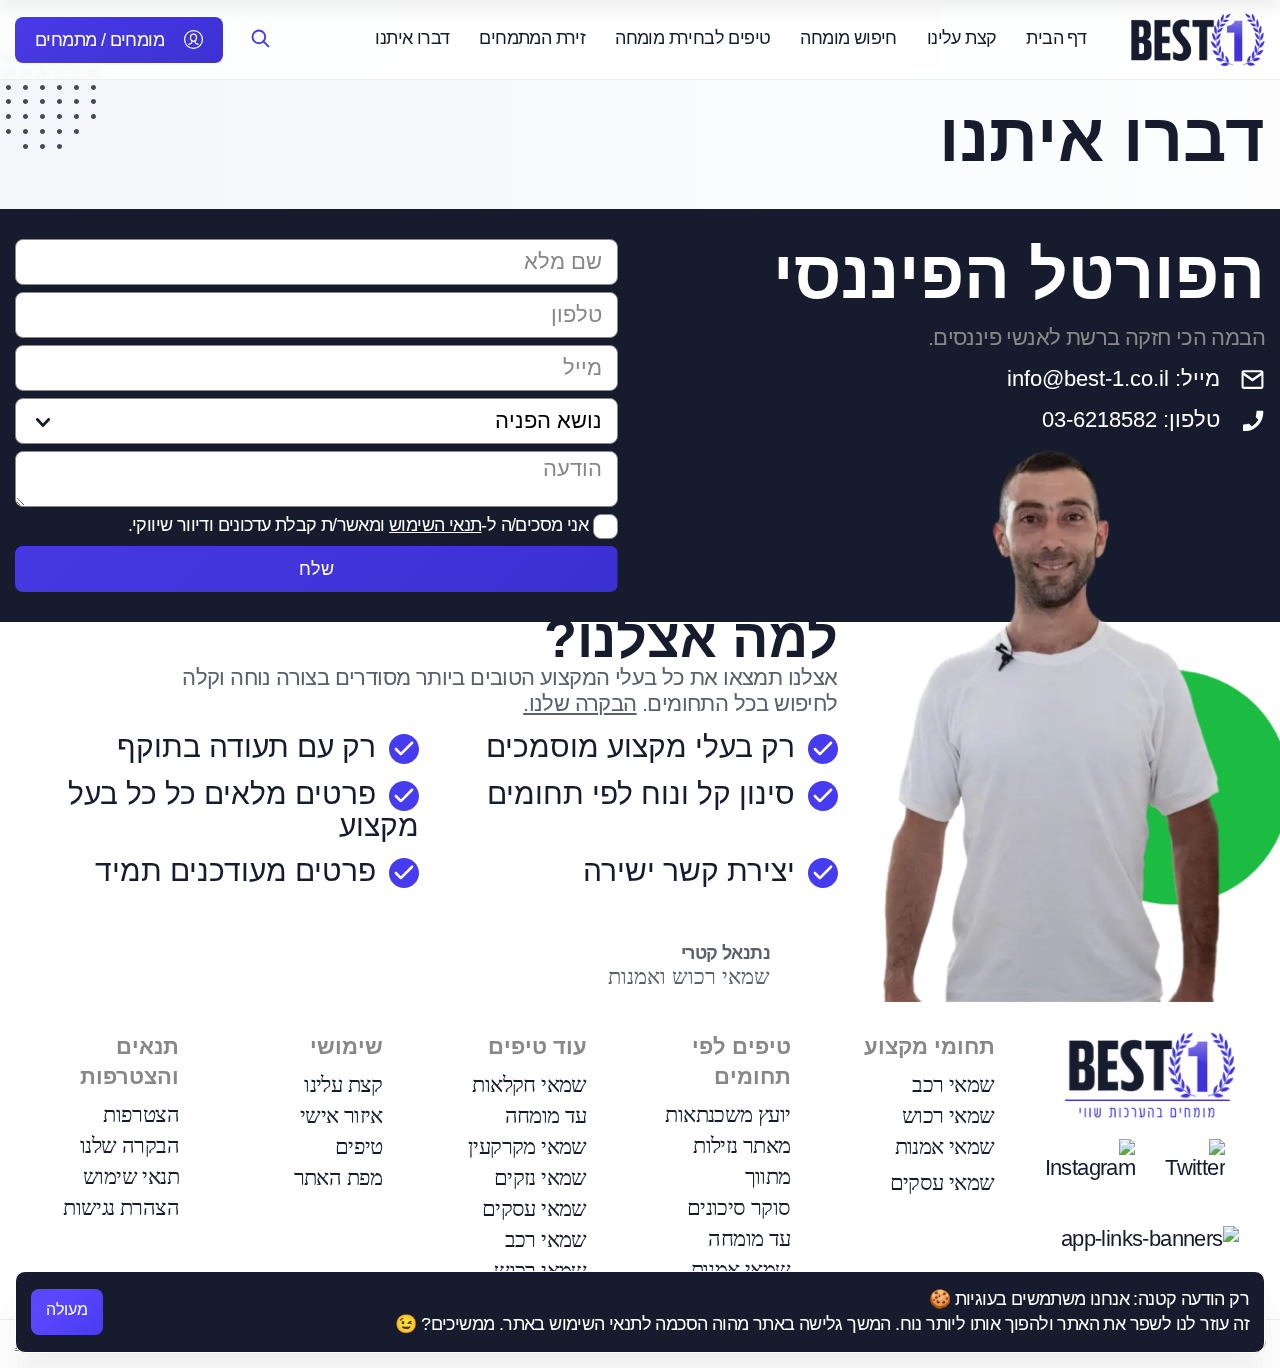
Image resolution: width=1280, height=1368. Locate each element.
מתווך (768, 1176)
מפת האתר (338, 1177)
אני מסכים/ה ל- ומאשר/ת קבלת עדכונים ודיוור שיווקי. (360, 525)
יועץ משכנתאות (727, 1114)
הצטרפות (141, 1114)
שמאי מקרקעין (527, 1146)
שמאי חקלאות (529, 1084)
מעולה (67, 1309)
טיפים (359, 1146)
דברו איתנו (412, 38)
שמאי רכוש (948, 1115)
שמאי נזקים (540, 1177)
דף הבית (1056, 38)
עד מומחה (749, 1238)
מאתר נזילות (741, 1145)
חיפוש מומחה (848, 38)
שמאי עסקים (942, 1182)
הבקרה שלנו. (579, 703)
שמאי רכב (953, 1084)
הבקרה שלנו (129, 1145)
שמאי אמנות (945, 1146)
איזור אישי (341, 1115)
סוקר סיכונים (739, 1207)
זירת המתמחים (532, 38)
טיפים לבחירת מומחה (692, 38)
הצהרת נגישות (121, 1207)
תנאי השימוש (435, 525)
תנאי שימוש (131, 1176)
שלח (316, 569)
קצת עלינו (962, 38)
